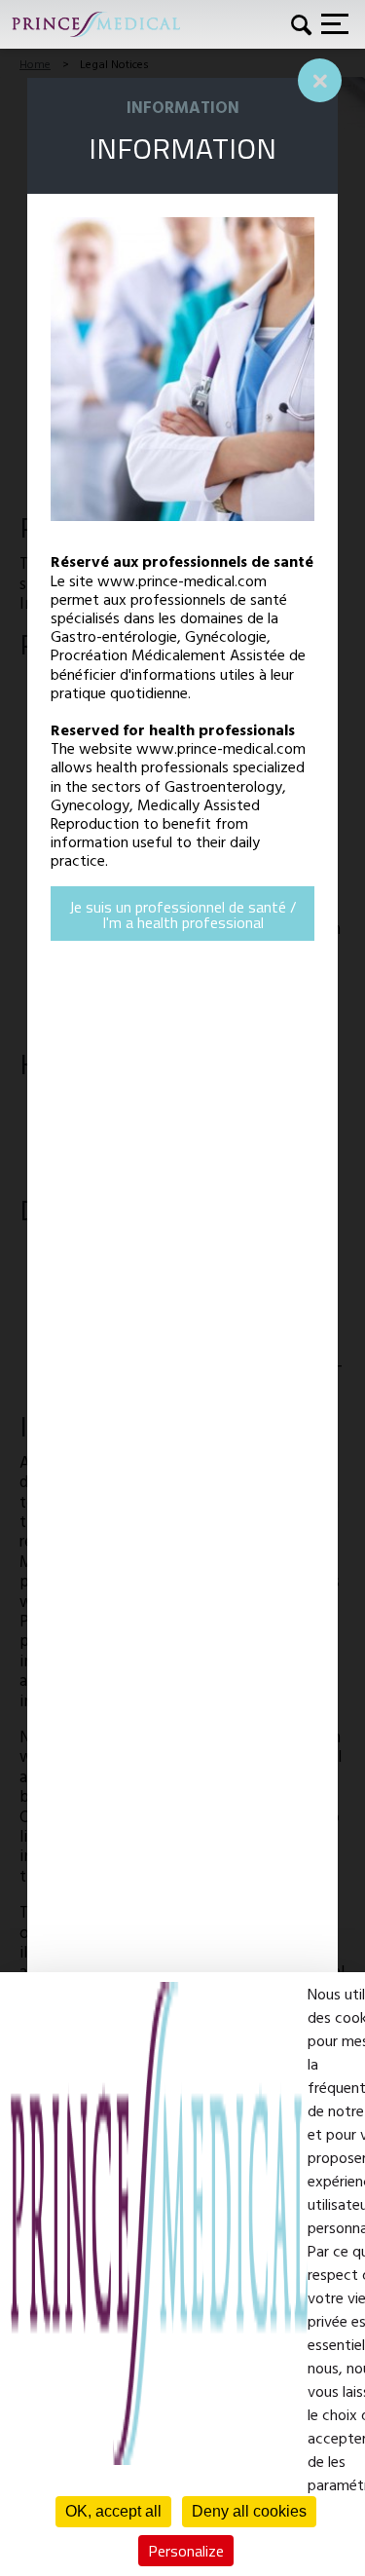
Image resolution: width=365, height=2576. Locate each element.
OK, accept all (113, 2511)
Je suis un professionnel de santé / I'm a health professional (183, 915)
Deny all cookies (249, 2511)
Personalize (186, 2551)
